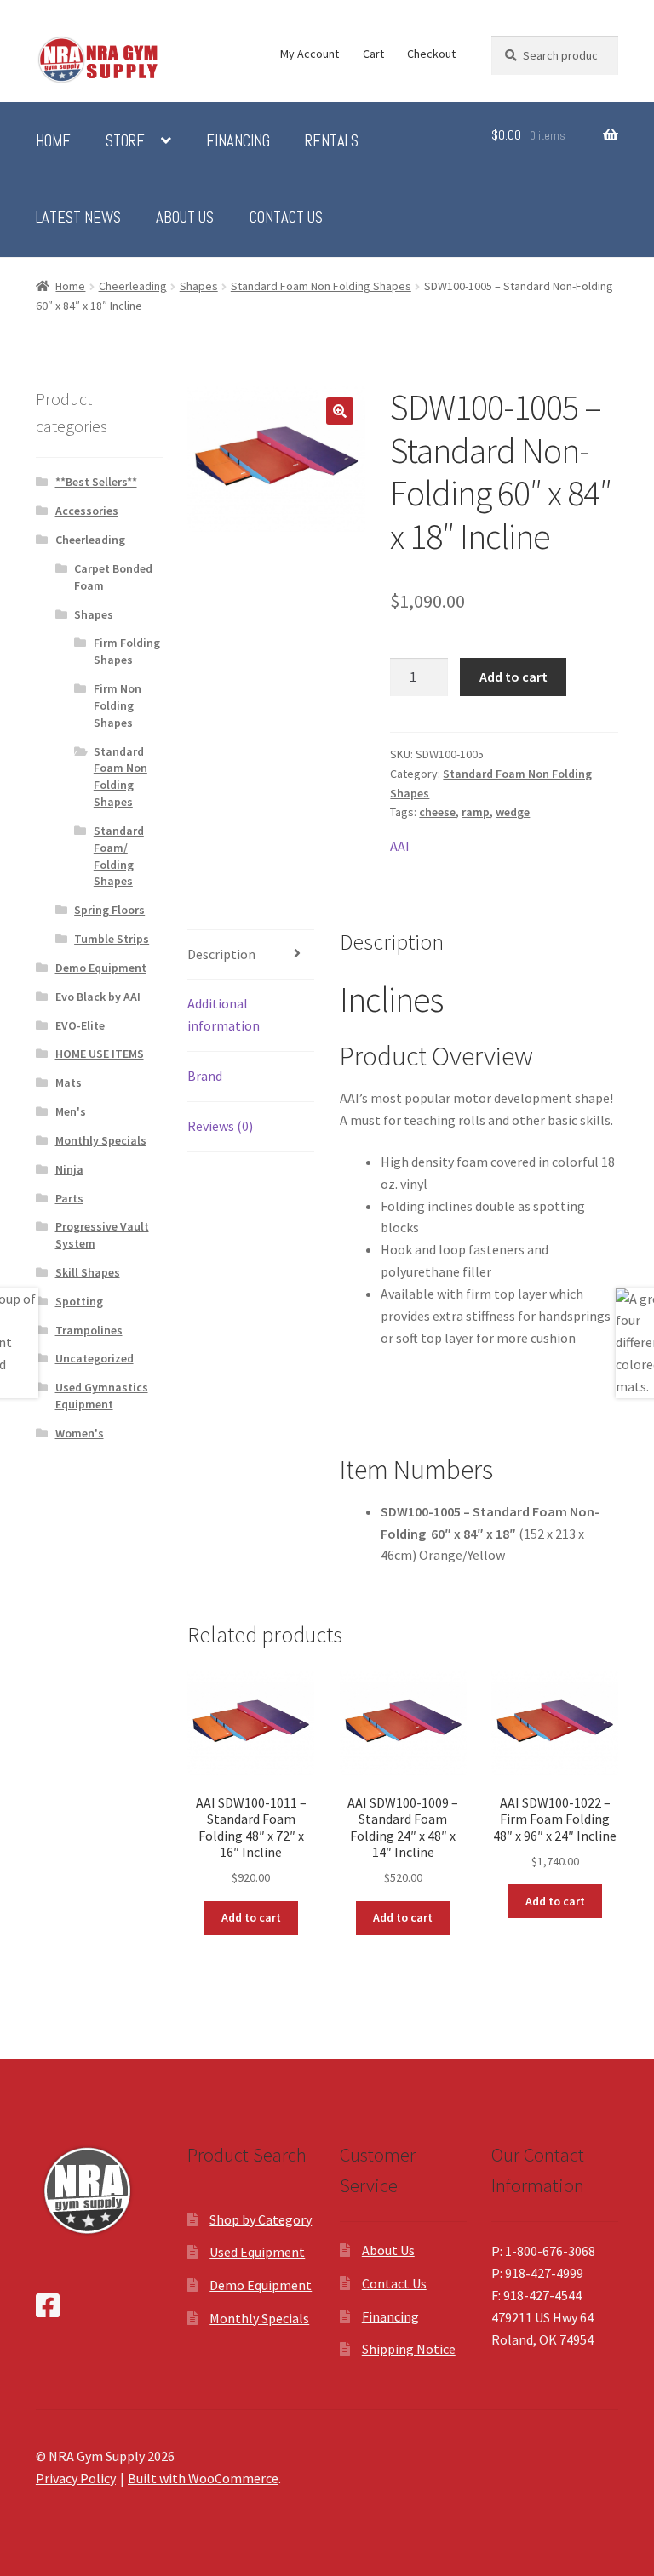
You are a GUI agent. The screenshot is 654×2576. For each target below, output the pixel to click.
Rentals (332, 141)
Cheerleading (133, 286)
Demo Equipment (101, 968)
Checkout (431, 54)
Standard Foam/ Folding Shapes (119, 856)
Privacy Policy (76, 2478)
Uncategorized (95, 1358)
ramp (476, 812)
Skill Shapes (88, 1272)
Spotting (79, 1301)
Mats (69, 1082)
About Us (185, 218)
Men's (71, 1111)
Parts (69, 1198)
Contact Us (286, 218)
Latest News (78, 218)
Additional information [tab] (224, 1014)
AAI (400, 846)
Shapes (199, 286)
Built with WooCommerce (203, 2478)
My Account (310, 54)
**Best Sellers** (96, 482)
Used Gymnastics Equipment (102, 1396)
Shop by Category (261, 2219)
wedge (513, 812)
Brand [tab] (205, 1076)
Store (125, 141)
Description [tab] (221, 954)
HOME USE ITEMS (100, 1054)
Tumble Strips (112, 939)
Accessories (87, 511)
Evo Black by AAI (98, 997)
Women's (80, 1433)
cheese (437, 812)
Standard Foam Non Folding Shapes (321, 286)
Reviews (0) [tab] (220, 1126)
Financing (238, 141)
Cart (373, 54)
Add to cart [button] (251, 1917)
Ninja (69, 1169)
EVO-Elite (80, 1025)
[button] (340, 411)
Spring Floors (109, 910)
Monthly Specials (101, 1140)
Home (53, 141)
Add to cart (513, 677)
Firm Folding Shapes (127, 651)
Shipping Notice (409, 2349)
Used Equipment (257, 2252)
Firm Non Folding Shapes (118, 705)
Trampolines (89, 1330)
